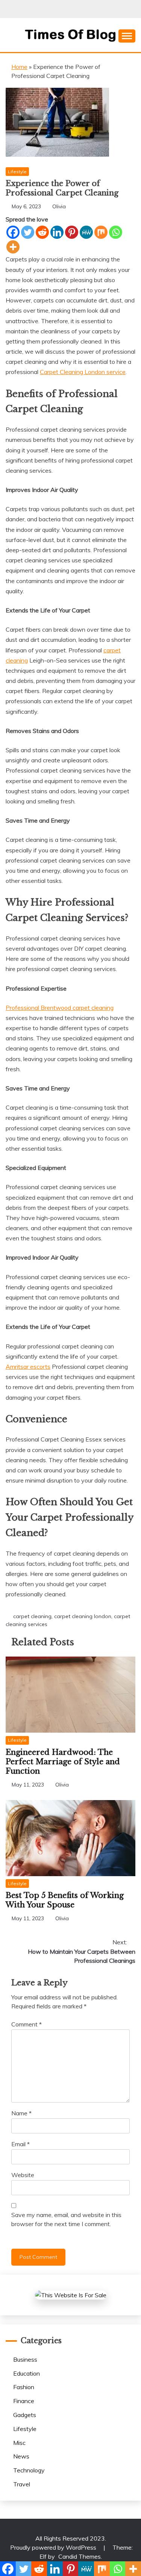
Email (20, 2144)
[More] (13, 247)
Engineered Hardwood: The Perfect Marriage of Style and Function (63, 1762)
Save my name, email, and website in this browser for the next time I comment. (66, 2219)
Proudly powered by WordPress (54, 2547)
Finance (24, 2401)
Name (21, 2113)
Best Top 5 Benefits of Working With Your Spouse (65, 1900)
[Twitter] (28, 232)
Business (25, 2359)
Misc (19, 2443)
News (21, 2456)
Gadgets (25, 2415)
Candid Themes (80, 2556)
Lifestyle (17, 172)
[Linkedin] (57, 232)
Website (23, 2175)
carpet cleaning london (83, 1616)
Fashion (24, 2387)
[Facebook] (13, 232)
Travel (22, 2484)
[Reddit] (42, 232)
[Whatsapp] (116, 232)
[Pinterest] (72, 232)
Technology (29, 2470)
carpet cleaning (32, 1616)
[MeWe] (86, 232)
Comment (27, 2024)
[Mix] (101, 232)
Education (27, 2373)
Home (19, 67)
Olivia (59, 206)
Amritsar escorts (28, 1367)
